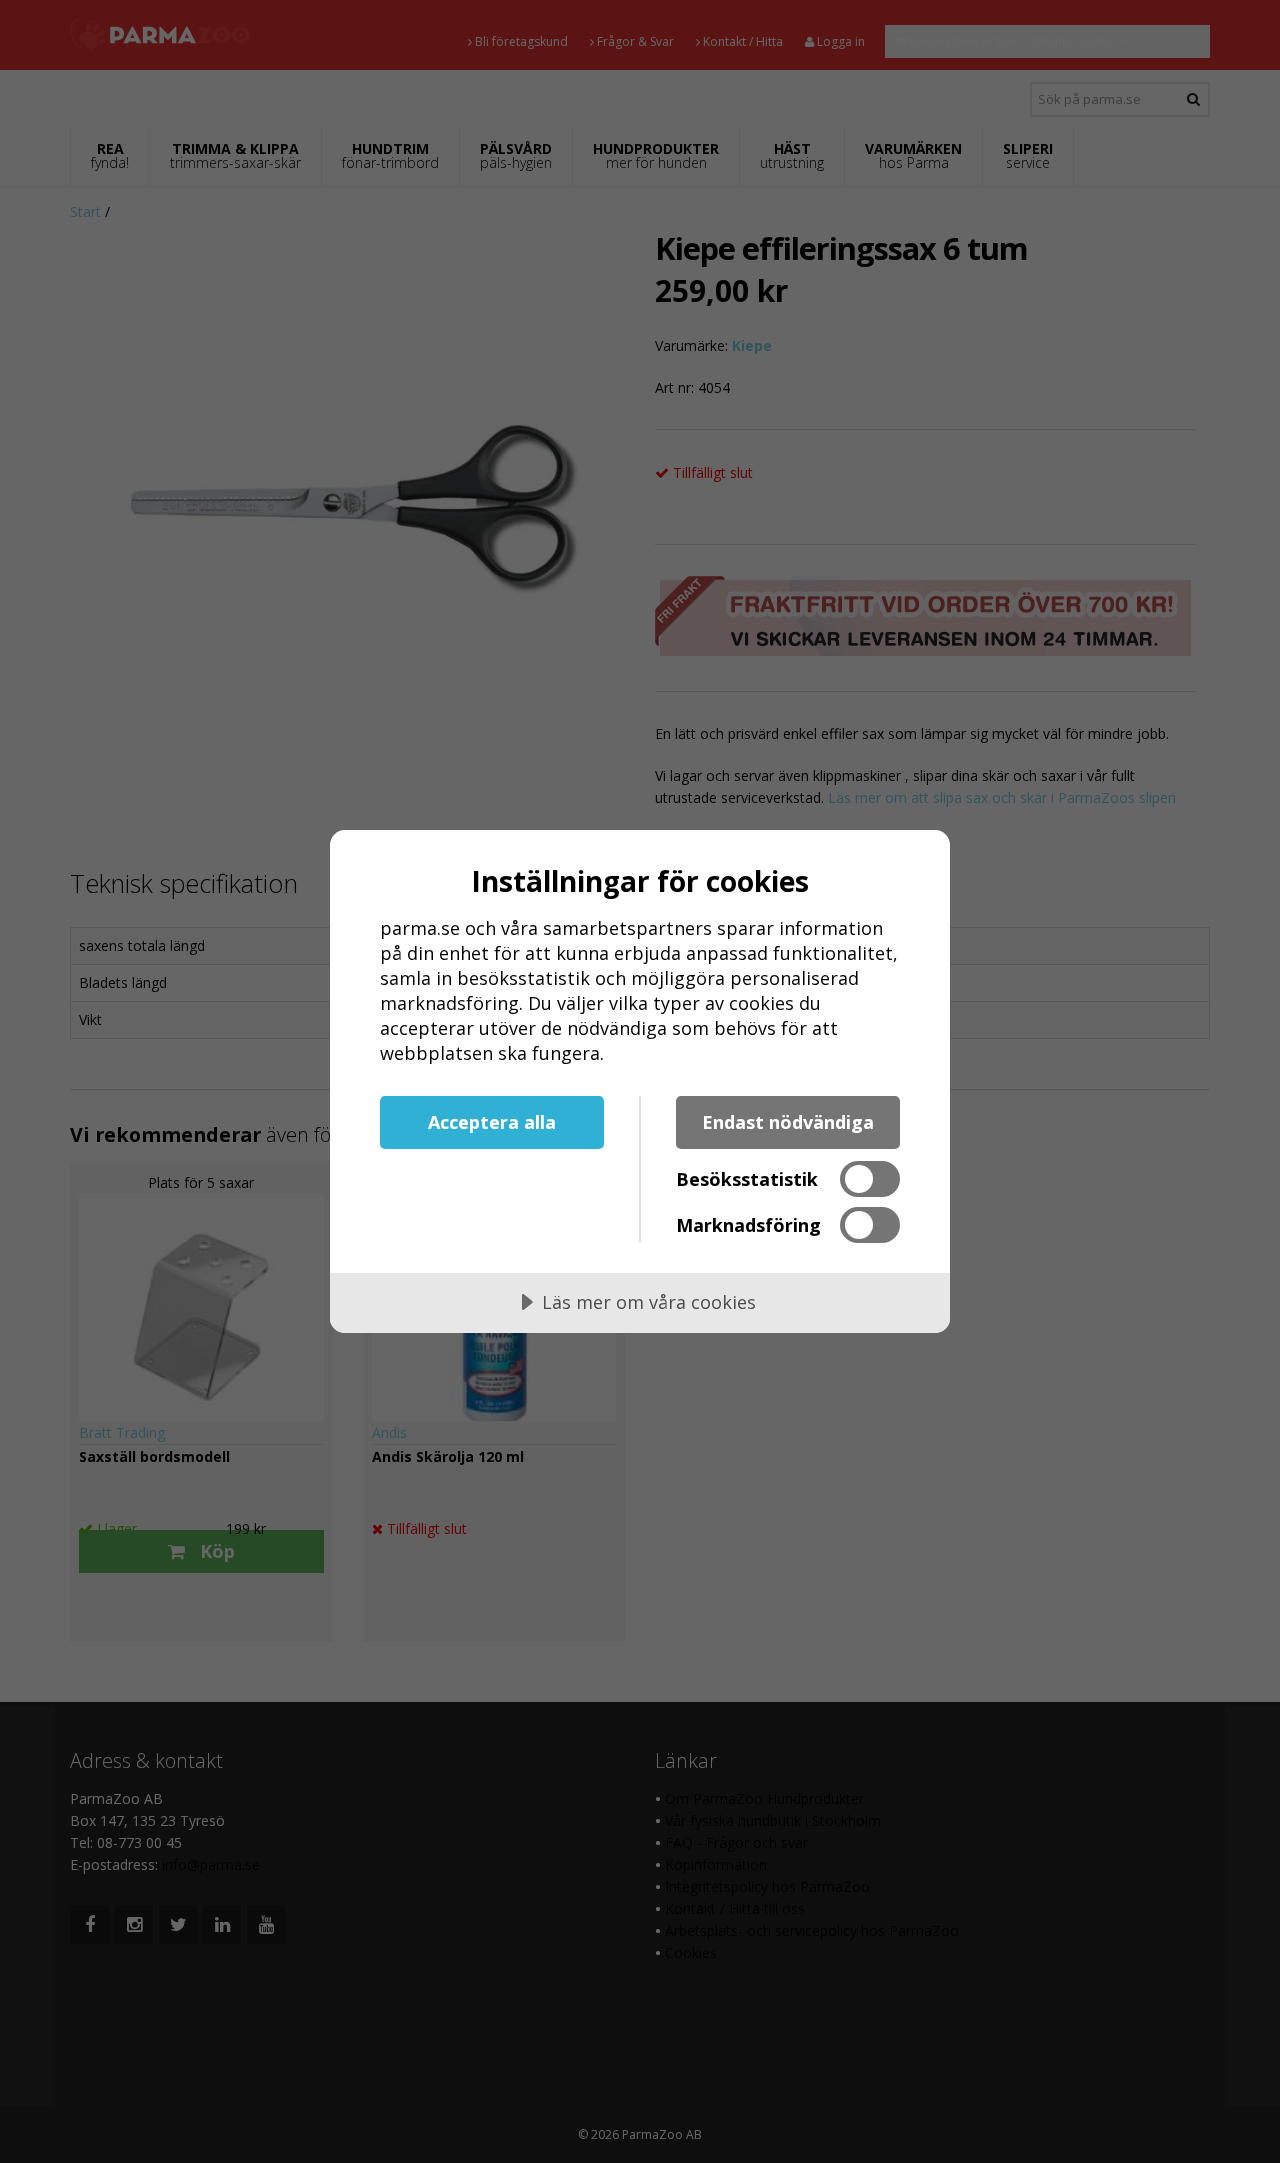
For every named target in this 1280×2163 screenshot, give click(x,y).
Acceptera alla (492, 1122)
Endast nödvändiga (788, 1122)
